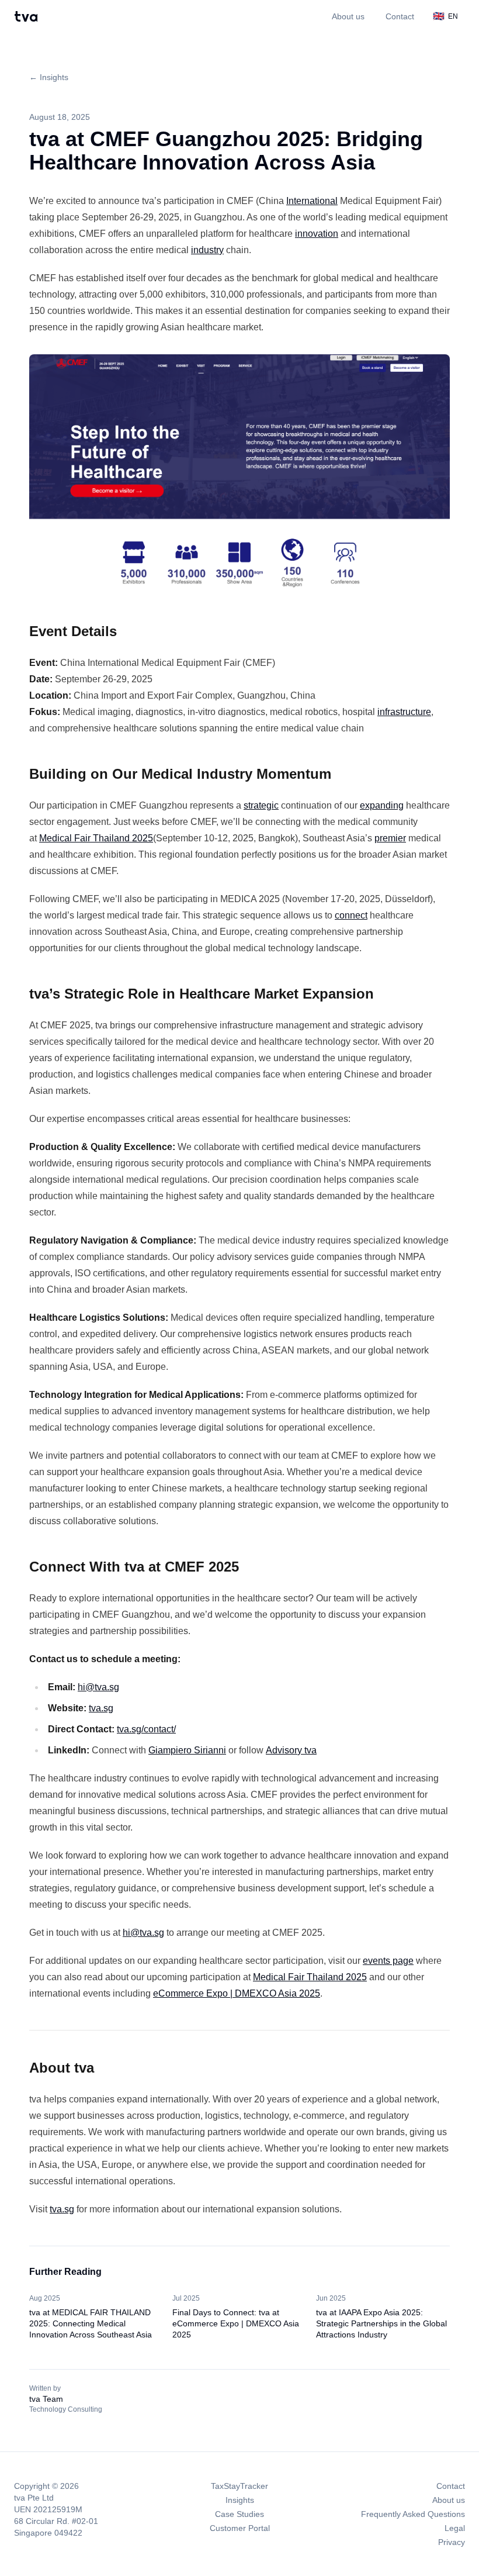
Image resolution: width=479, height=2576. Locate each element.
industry (207, 250)
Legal (455, 2528)
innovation (317, 234)
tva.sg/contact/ (146, 1729)
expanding (382, 805)
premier (390, 838)
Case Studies (239, 2514)
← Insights (49, 77)
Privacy (452, 2542)
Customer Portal (240, 2528)
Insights (240, 2500)
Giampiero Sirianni (187, 1750)
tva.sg (101, 1708)
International (312, 201)
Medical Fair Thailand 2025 (96, 838)
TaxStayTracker (239, 2486)
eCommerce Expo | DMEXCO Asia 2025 (237, 1993)
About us (348, 16)
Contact (400, 16)
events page (388, 1961)
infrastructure (404, 712)
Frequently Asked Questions (413, 2514)
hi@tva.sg (98, 1687)
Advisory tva (291, 1750)
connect (351, 915)
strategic (261, 805)
